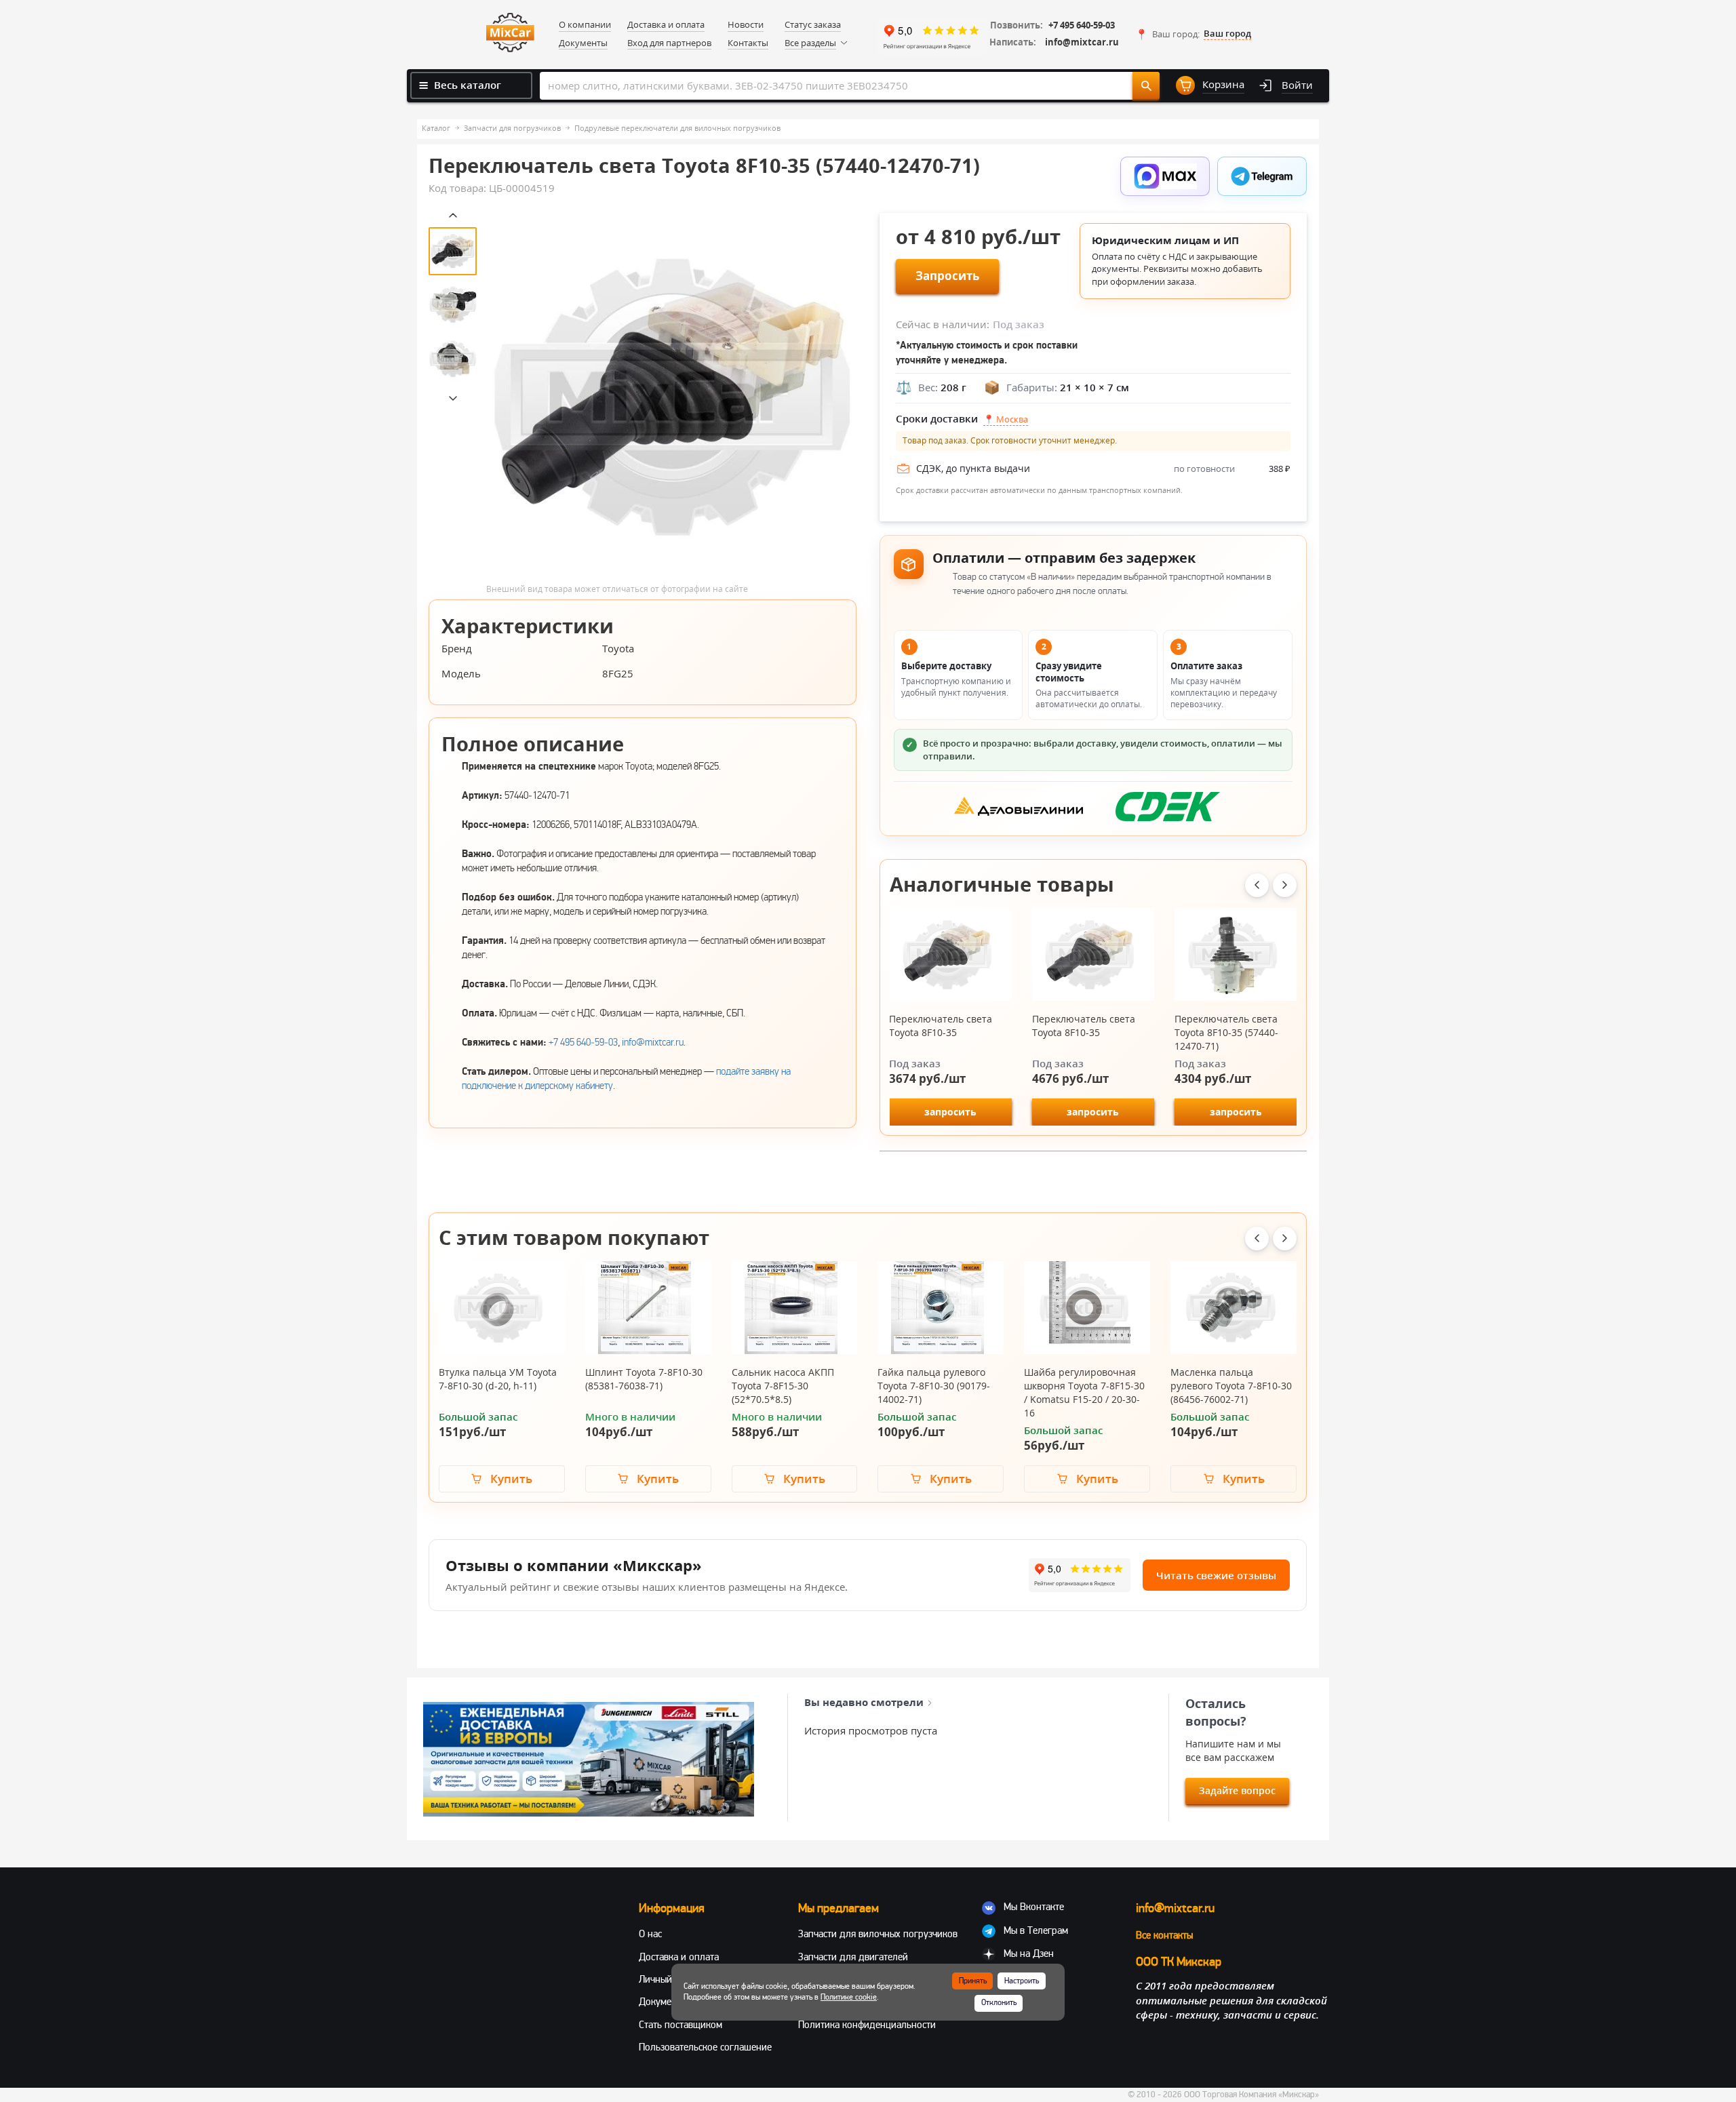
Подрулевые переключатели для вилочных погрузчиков (677, 128)
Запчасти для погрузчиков (512, 128)
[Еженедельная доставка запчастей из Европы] (589, 1759)
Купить (511, 1479)
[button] (1193, 34)
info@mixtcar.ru (1082, 42)
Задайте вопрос (1237, 1790)
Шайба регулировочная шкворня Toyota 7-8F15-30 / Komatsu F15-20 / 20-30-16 (1084, 1392)
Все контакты (1164, 1935)
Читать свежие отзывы (1216, 1575)
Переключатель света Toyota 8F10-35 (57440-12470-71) (1226, 1032)
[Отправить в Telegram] (1262, 176)
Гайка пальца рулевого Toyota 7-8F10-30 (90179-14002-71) (934, 1386)
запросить (950, 1112)
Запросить (947, 276)
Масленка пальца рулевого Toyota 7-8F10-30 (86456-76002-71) (1231, 1386)
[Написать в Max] (1165, 176)
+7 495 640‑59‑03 (583, 1042)
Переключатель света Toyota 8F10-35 (941, 1026)
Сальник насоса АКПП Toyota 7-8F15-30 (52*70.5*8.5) (783, 1386)
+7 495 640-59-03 (1082, 25)
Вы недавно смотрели (864, 1702)
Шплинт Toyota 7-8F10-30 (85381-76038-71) (644, 1379)
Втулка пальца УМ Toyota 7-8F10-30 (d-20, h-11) (498, 1379)
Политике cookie (849, 1997)
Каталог (436, 128)
